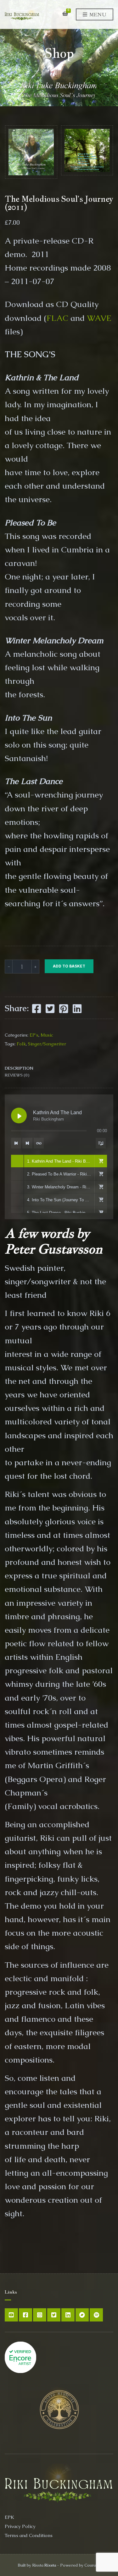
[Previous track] (16, 1143)
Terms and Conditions (29, 2535)
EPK (9, 2517)
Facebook (25, 2315)
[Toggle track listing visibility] (101, 1143)
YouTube (11, 2315)
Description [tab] (19, 1068)
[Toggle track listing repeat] (39, 1143)
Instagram (40, 2315)
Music (47, 1035)
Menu (97, 15)
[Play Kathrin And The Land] (19, 1115)
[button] (101, 1161)
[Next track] (27, 1143)
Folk (21, 1044)
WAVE (99, 318)
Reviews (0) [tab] (17, 1075)
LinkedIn (68, 2315)
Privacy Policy (20, 2526)
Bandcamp (82, 2315)
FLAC (57, 318)
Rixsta (50, 2565)
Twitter (54, 2315)
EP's (34, 1035)
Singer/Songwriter (47, 1044)
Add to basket (69, 966)
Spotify (96, 2315)
